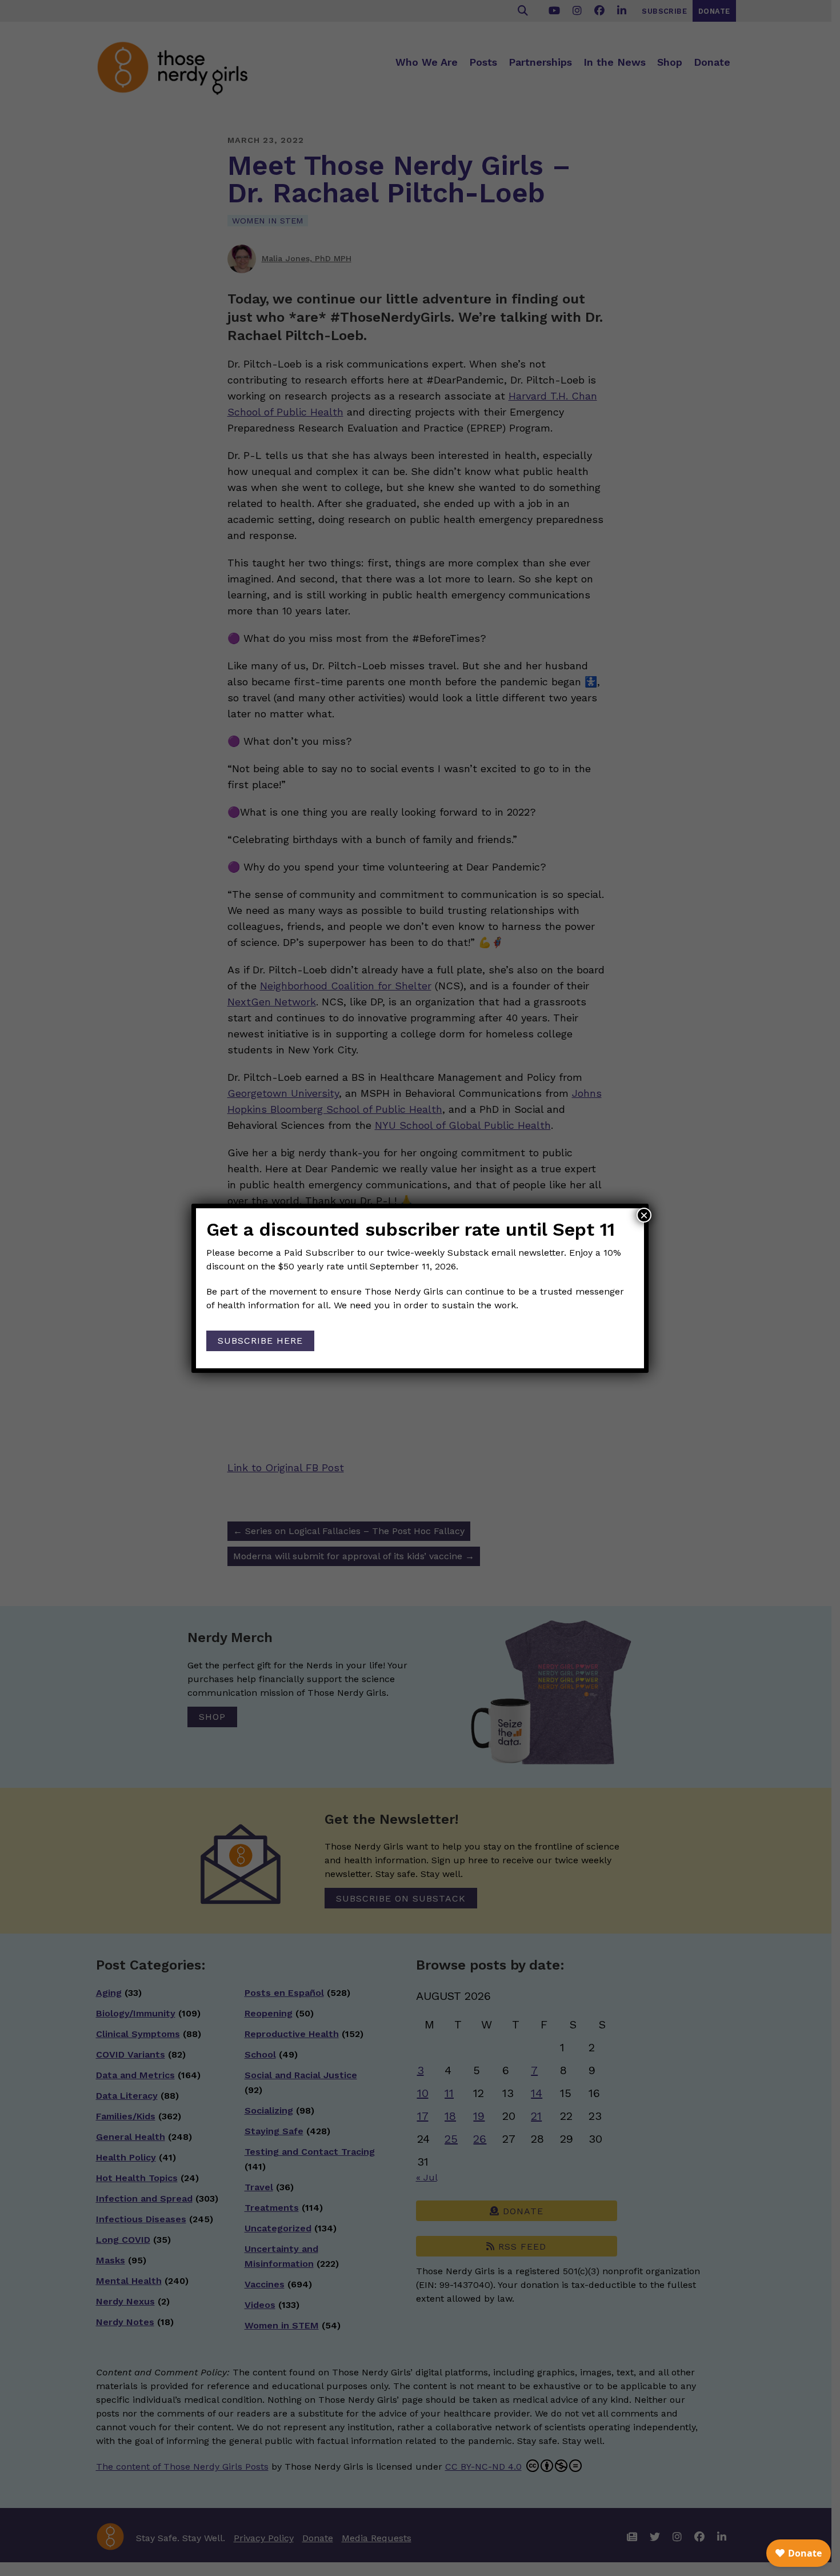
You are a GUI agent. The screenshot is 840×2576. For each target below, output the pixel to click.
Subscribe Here (260, 1341)
